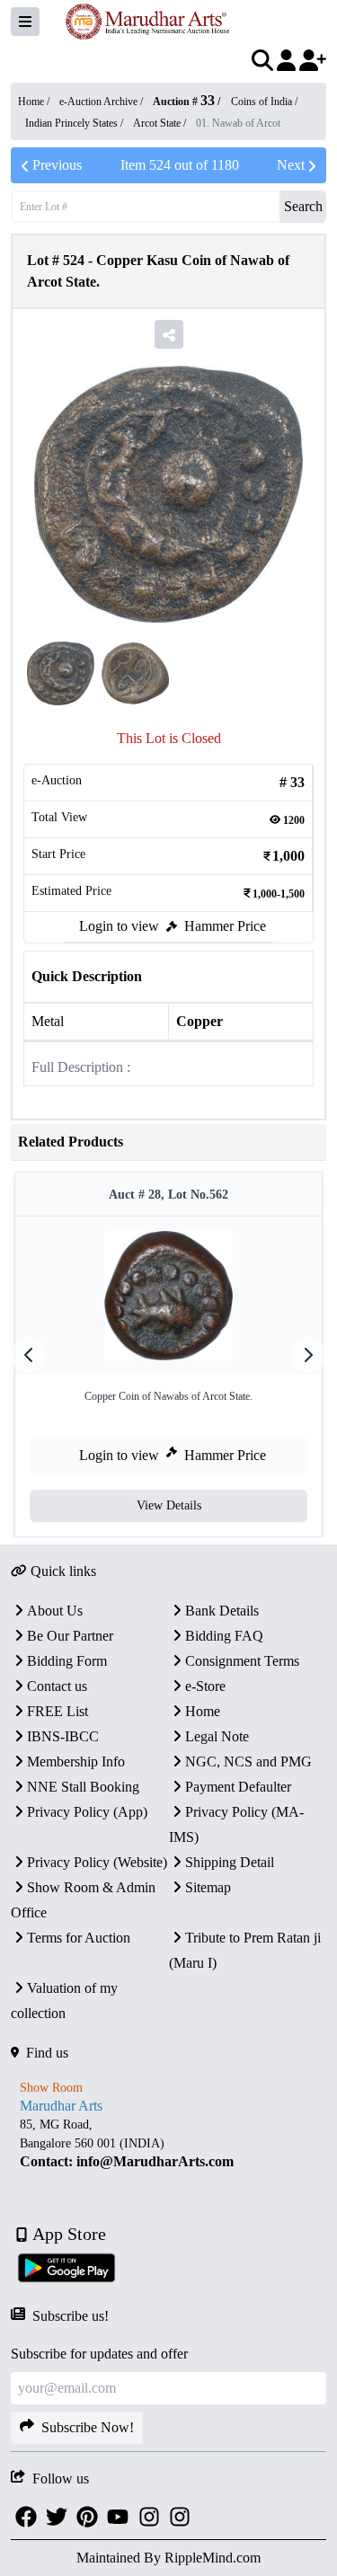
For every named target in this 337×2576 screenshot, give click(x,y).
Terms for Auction (79, 1938)
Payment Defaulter (238, 1787)
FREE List (58, 1711)
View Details (169, 1505)
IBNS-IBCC (63, 1736)
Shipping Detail (230, 1862)
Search (303, 206)
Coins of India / (264, 102)
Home (203, 1711)
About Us (55, 1611)
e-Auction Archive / (102, 102)
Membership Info (76, 1762)
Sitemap (208, 1887)
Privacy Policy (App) (87, 1812)
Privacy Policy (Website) (97, 1862)
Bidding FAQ (224, 1636)
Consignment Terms (242, 1661)
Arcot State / (161, 123)
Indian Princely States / (75, 123)
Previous (57, 165)
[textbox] (168, 2143)
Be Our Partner (70, 1636)
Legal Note (217, 1736)
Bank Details (222, 1611)
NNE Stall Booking (83, 1787)
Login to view (119, 926)
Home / (35, 102)
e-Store (205, 1686)
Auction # (184, 102)
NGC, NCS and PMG (248, 1762)
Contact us (57, 1686)
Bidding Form (67, 1661)
